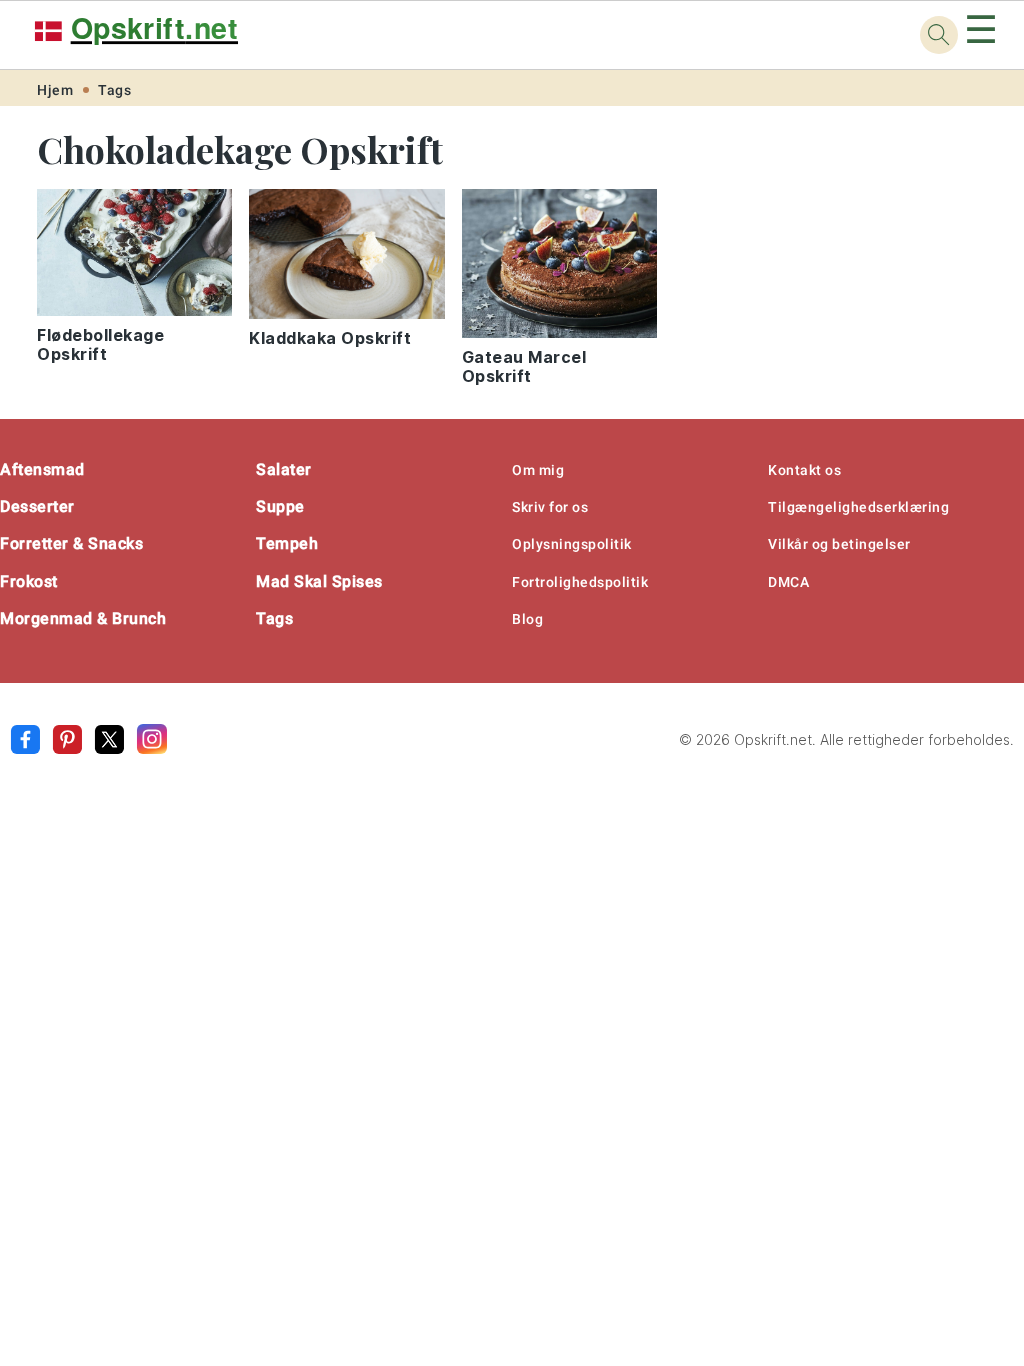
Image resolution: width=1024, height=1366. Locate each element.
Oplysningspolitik (572, 544)
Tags (114, 90)
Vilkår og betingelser (839, 544)
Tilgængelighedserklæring (858, 507)
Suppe (280, 506)
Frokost (29, 581)
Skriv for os (550, 507)
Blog (527, 619)
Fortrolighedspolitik (580, 582)
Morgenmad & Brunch (83, 618)
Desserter (37, 506)
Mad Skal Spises (319, 581)
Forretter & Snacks (71, 543)
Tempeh (287, 543)
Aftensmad (42, 469)
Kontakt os (804, 470)
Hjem (55, 90)
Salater (284, 469)
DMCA (788, 582)
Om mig (538, 470)
